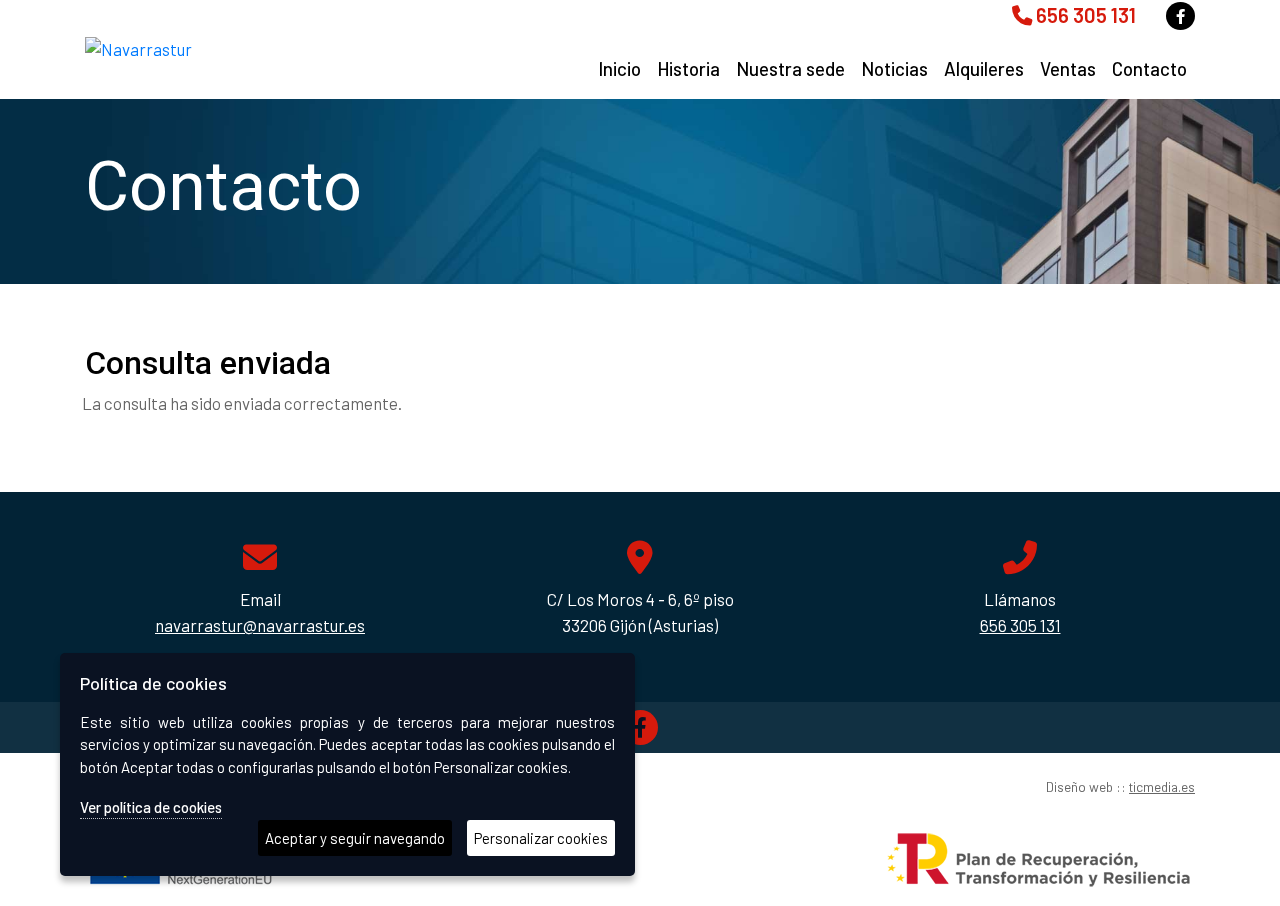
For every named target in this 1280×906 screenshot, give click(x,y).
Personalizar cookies (541, 838)
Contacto (1149, 68)
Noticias (894, 68)
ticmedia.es (1162, 786)
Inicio (619, 68)
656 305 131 (1084, 15)
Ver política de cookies (151, 807)
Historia (688, 68)
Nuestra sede (790, 68)
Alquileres (984, 68)
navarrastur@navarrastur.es (260, 625)
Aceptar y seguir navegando (355, 838)
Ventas (1068, 68)
